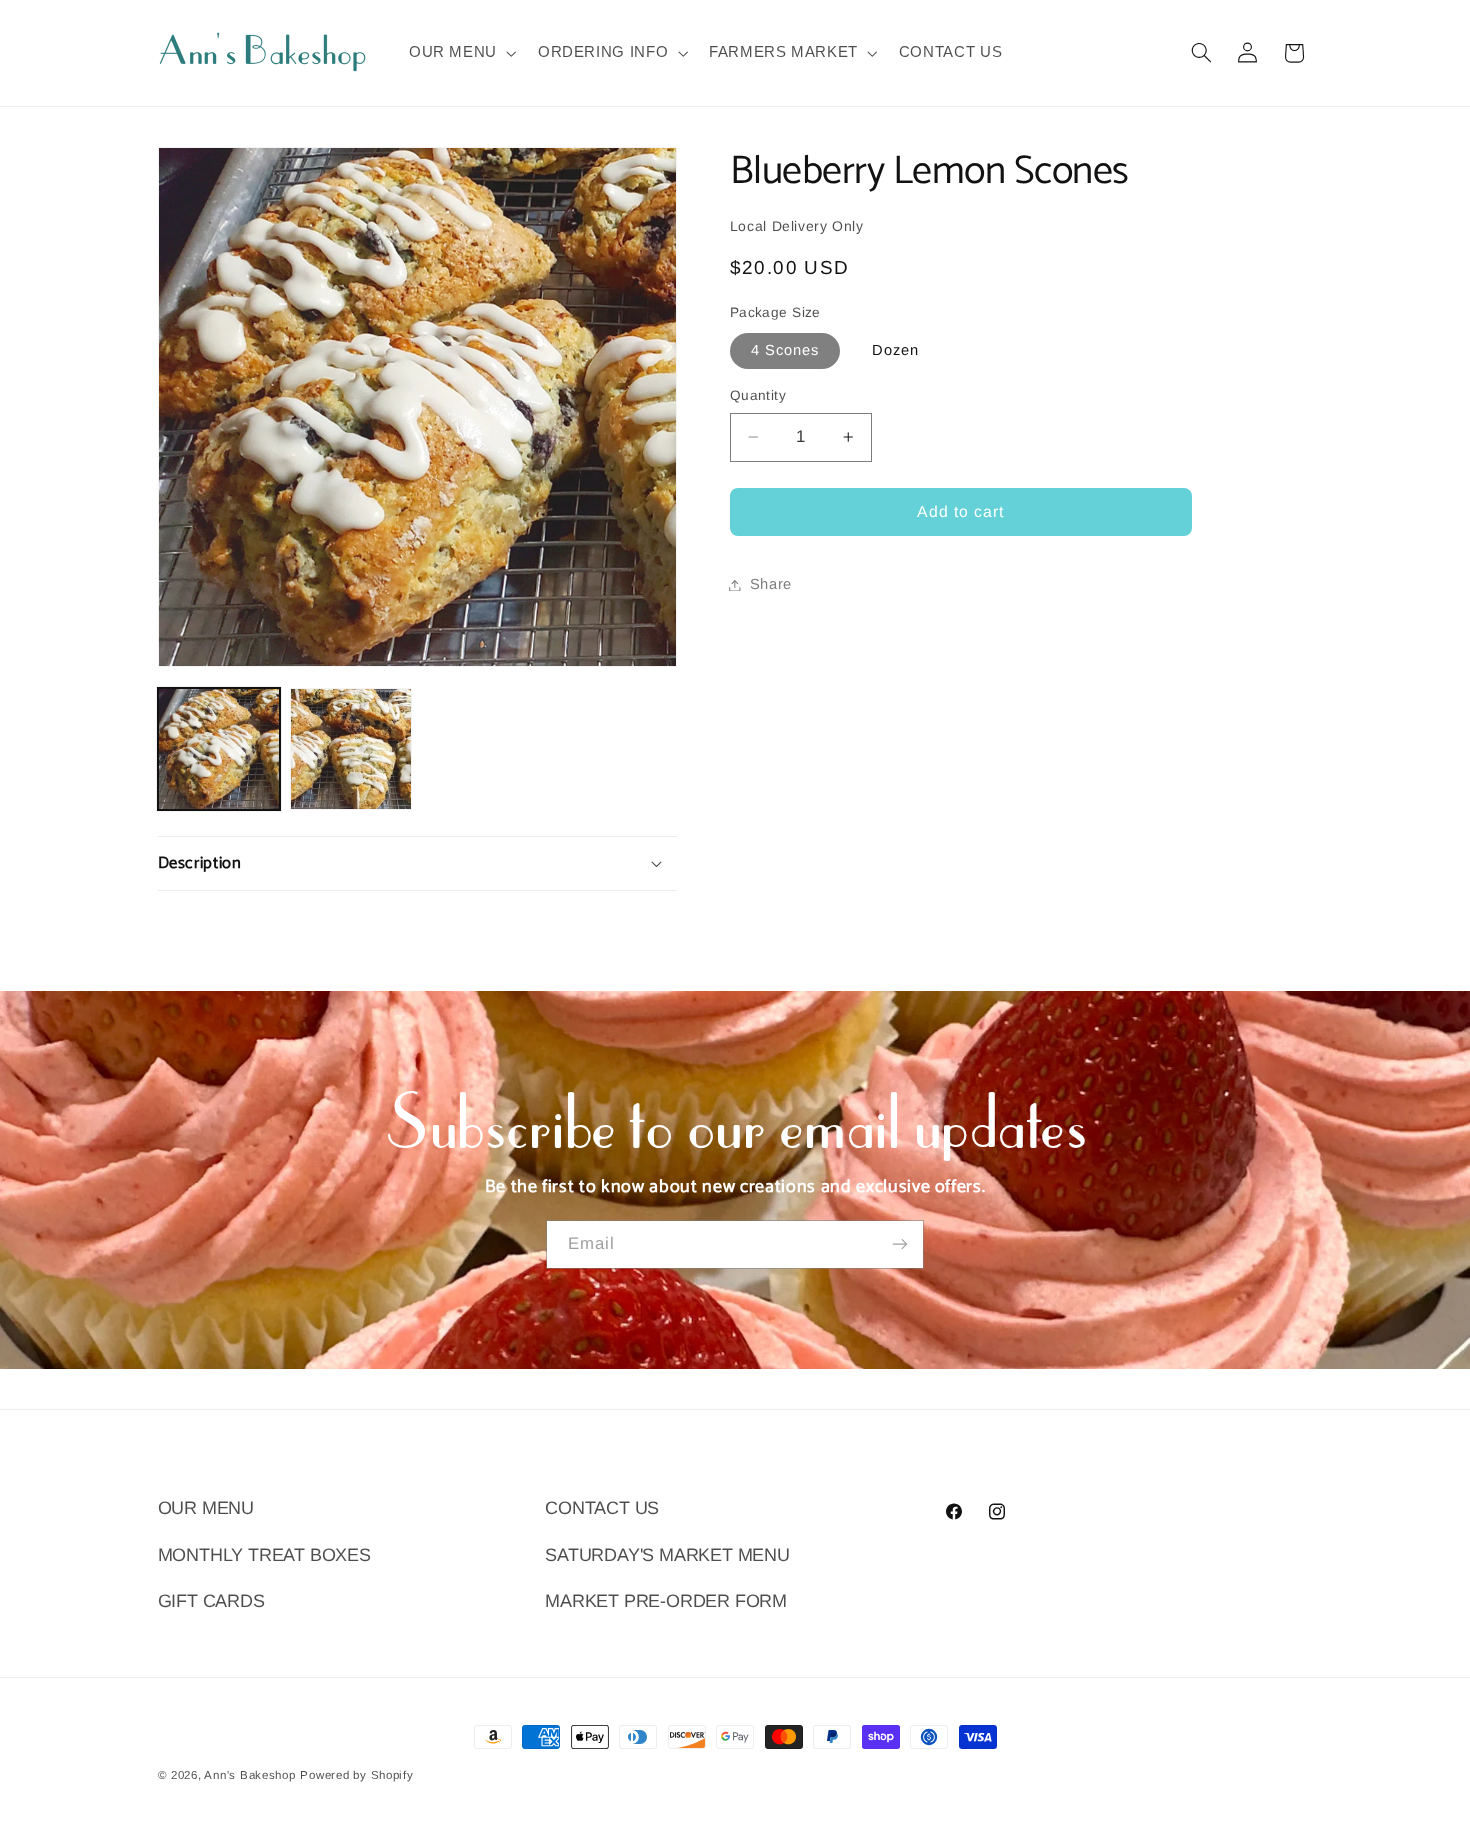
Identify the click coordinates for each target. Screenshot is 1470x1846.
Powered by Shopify (356, 1775)
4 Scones (785, 350)
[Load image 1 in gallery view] (219, 749)
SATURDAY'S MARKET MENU (667, 1555)
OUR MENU (206, 1508)
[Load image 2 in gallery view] (351, 749)
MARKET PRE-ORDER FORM (666, 1601)
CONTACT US (602, 1508)
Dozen (895, 350)
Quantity (758, 395)
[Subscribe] (900, 1244)
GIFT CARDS (211, 1601)
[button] (460, 53)
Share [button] (771, 584)
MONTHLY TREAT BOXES (264, 1555)
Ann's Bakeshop (249, 1775)
